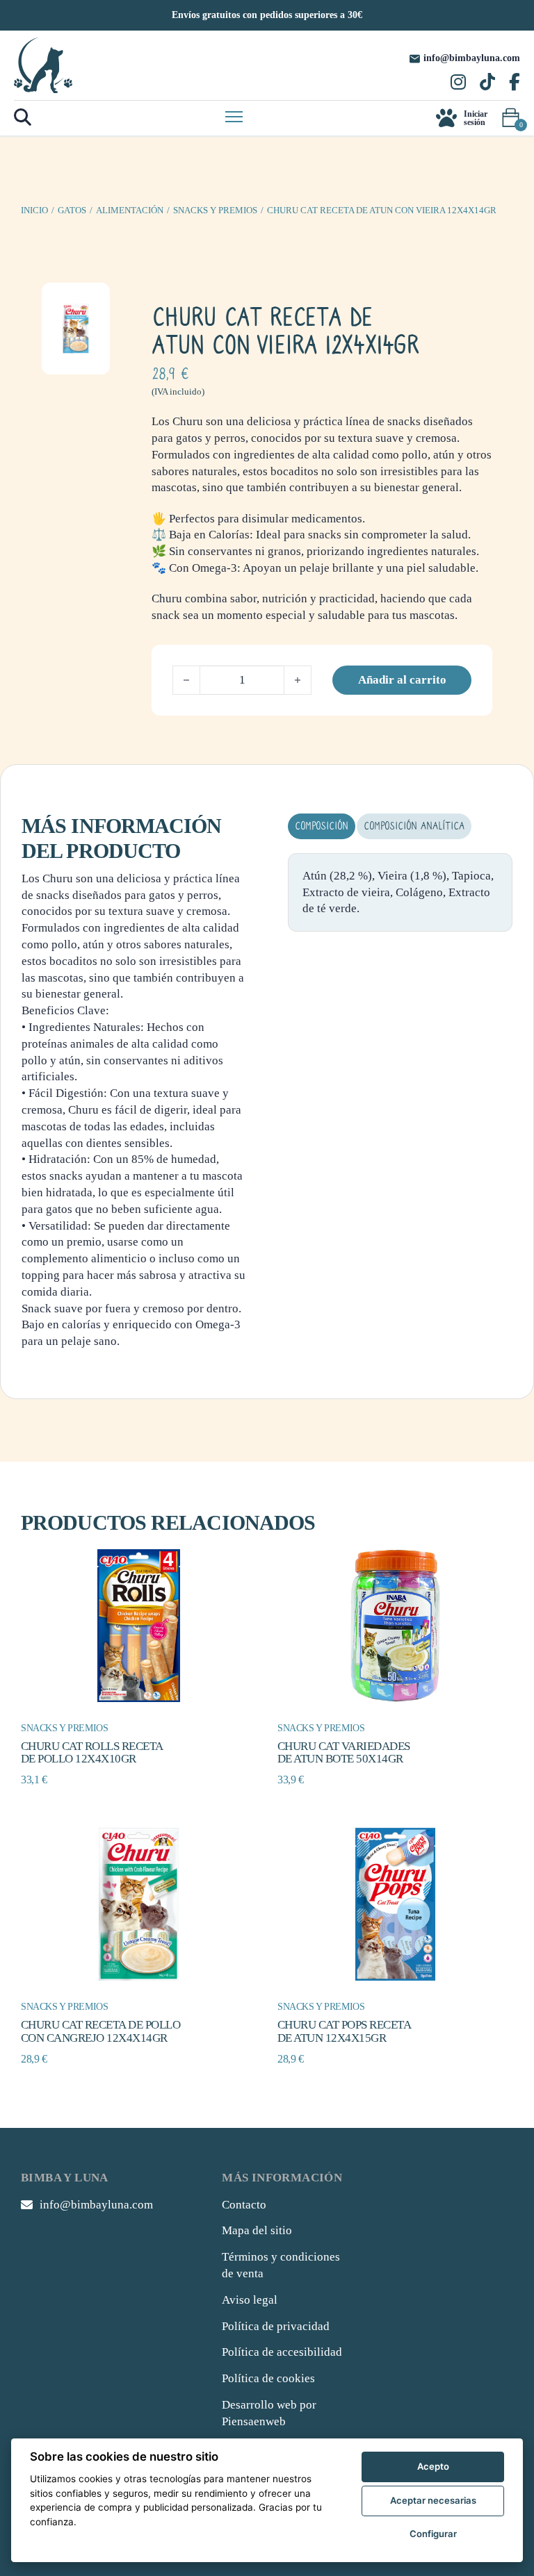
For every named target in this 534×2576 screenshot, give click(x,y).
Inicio (34, 210)
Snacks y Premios (215, 210)
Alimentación (130, 210)
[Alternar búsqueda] (23, 118)
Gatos (72, 210)
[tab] (322, 826)
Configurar (433, 2534)
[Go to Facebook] (515, 83)
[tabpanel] (400, 892)
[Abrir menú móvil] (234, 117)
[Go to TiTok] (487, 83)
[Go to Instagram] (458, 83)
